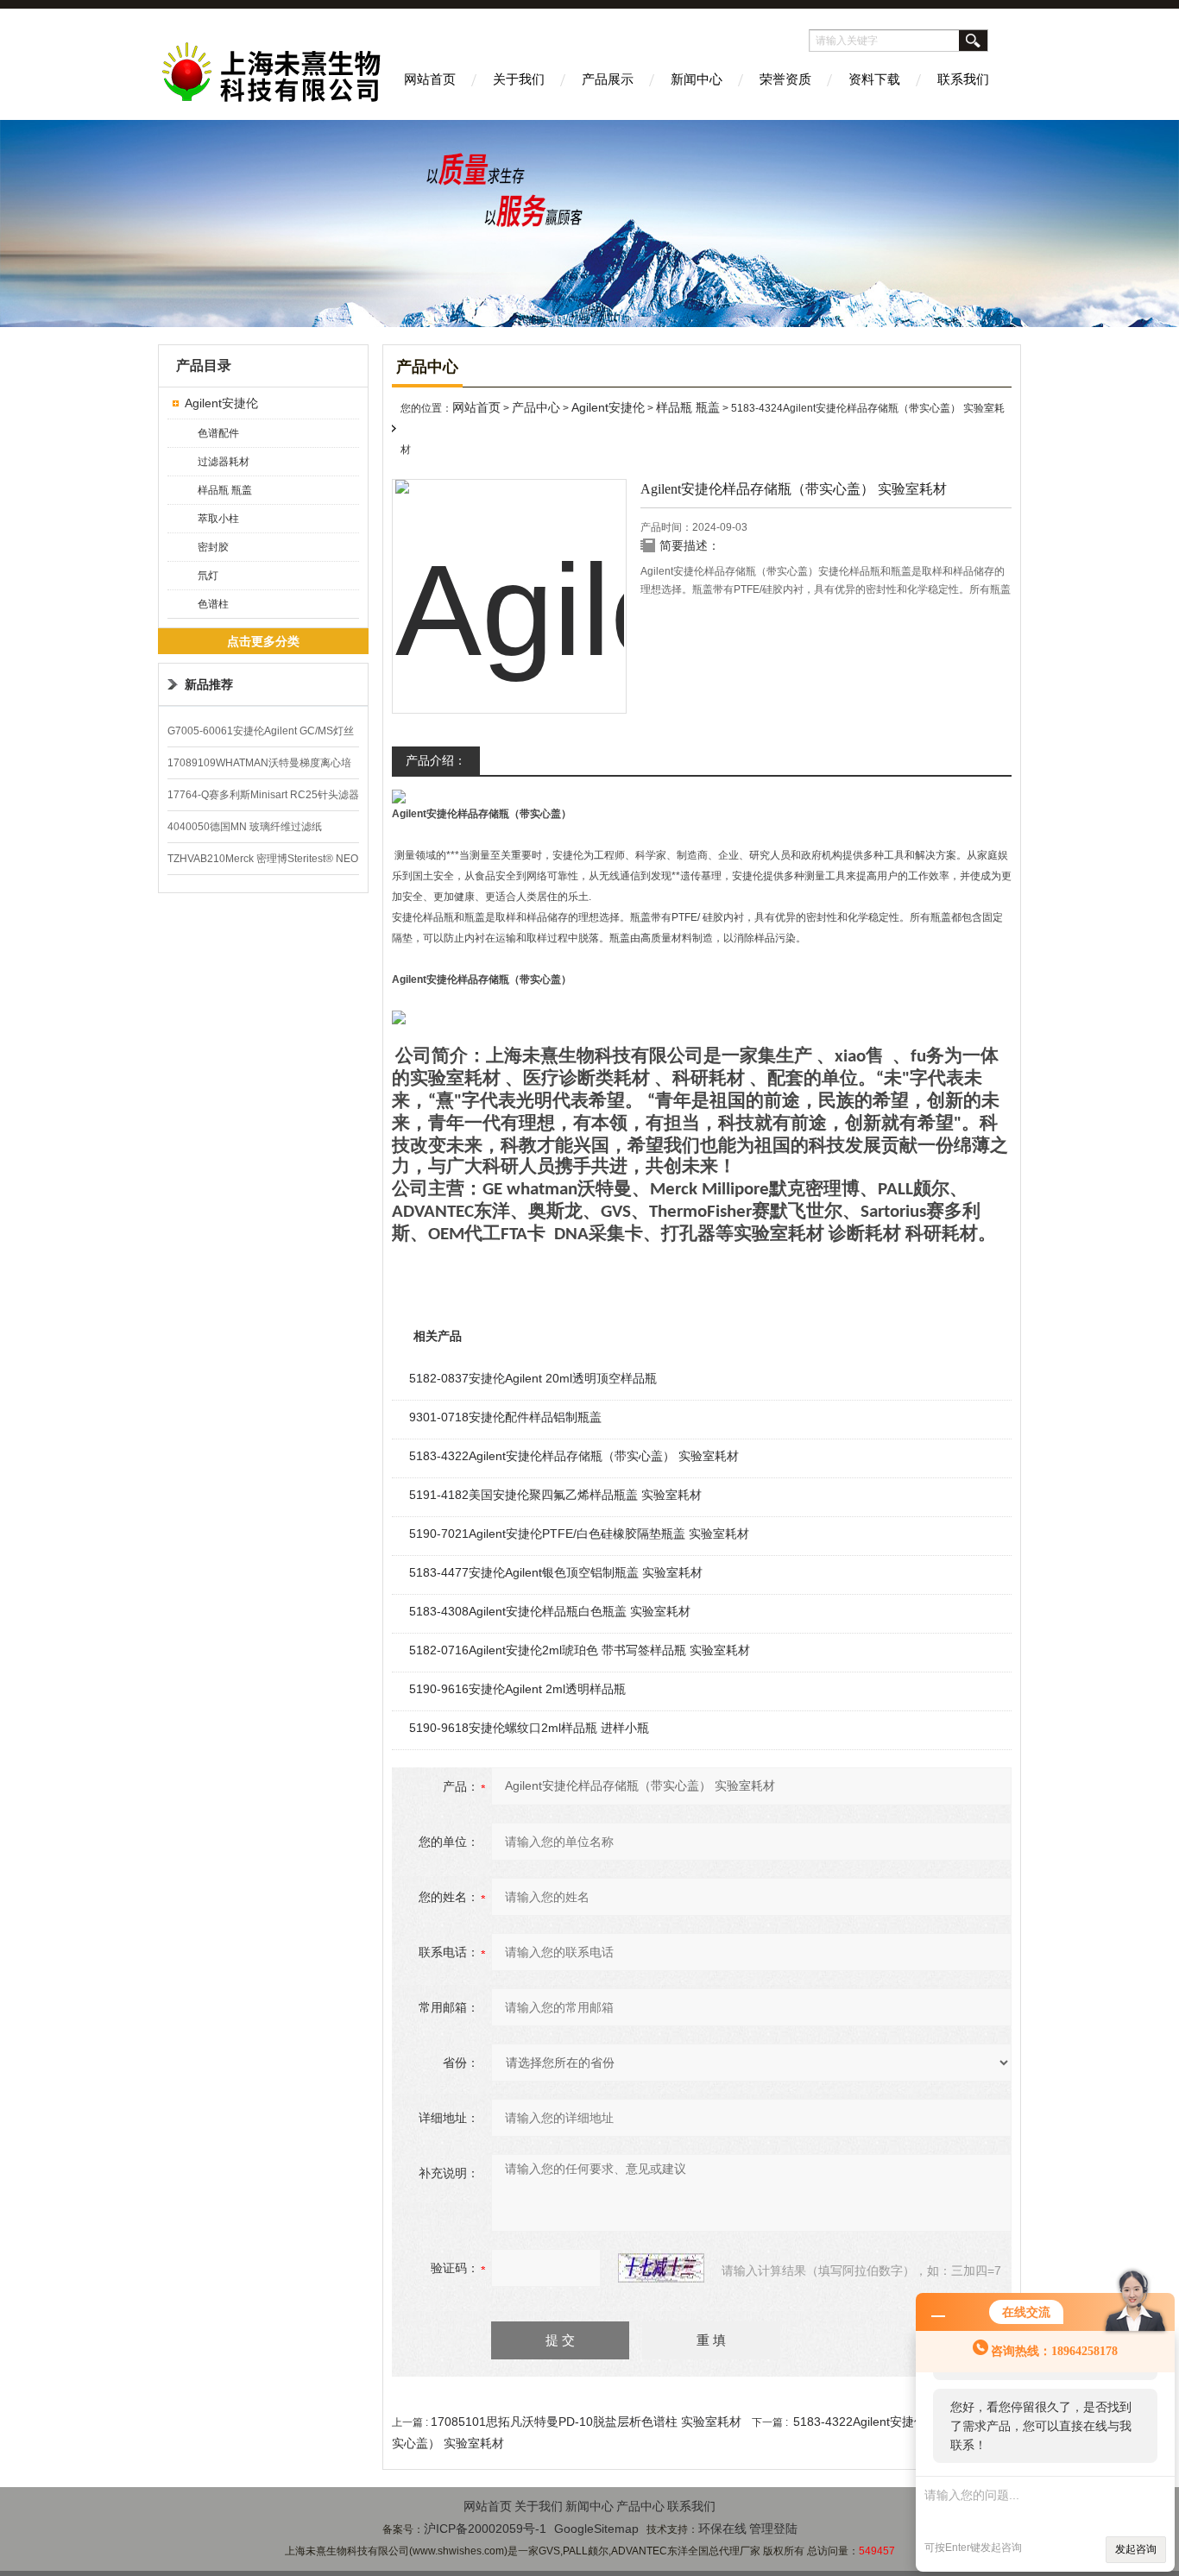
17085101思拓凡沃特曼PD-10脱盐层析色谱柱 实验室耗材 (586, 2422)
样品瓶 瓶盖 (225, 490)
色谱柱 (213, 604)
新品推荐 (209, 684)
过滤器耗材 (224, 462)
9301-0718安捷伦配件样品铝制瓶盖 (505, 1417)
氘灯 (208, 576)
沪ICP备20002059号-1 (485, 2529)
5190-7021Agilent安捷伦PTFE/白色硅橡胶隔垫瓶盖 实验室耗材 (579, 1534)
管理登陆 (773, 2529)
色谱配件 (218, 433)
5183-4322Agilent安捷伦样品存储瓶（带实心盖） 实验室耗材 (574, 1456)
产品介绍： (436, 760)
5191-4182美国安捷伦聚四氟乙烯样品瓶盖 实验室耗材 (555, 1495)
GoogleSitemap (596, 2529)
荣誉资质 (785, 79)
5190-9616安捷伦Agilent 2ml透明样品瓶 (517, 1689)
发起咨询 (1136, 2549)
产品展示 (608, 79)
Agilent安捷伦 (221, 403)
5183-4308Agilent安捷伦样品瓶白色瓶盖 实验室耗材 (550, 1611)
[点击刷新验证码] (661, 2268)
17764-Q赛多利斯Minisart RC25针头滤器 (263, 795)
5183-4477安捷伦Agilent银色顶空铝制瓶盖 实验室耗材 (556, 1572)
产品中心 (536, 407)
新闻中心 (697, 79)
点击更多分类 (263, 641)
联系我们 (963, 79)
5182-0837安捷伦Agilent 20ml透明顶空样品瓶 (533, 1378)
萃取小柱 (218, 519)
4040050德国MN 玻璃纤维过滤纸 (245, 827)
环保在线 (722, 2529)
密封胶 (213, 547)
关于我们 (519, 79)
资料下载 (874, 79)
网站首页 (430, 79)
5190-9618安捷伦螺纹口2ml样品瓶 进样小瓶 (529, 1728)
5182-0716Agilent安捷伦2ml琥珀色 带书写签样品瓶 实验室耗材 (580, 1650)
